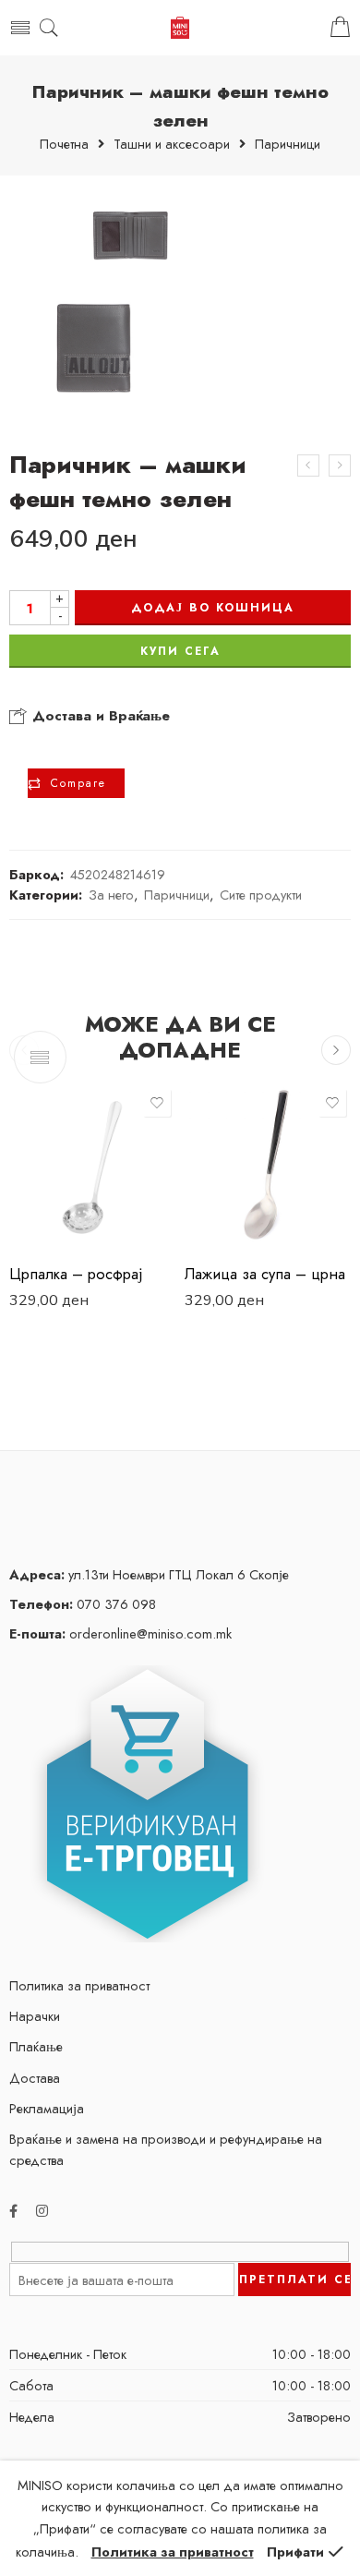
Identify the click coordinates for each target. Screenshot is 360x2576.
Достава (35, 2078)
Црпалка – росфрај (76, 1274)
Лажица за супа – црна (265, 1274)
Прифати (295, 2552)
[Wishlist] (157, 1103)
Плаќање (36, 2046)
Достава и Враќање (99, 716)
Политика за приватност (79, 1985)
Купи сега (180, 651)
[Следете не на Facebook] (13, 2211)
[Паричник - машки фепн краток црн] (340, 466)
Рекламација (47, 2108)
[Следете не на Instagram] (42, 2211)
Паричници (288, 145)
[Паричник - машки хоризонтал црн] (308, 466)
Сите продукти (261, 895)
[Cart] (340, 28)
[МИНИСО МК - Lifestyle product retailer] (180, 28)
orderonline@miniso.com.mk (120, 1633)
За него (111, 895)
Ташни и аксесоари (172, 145)
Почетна (64, 145)
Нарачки (35, 2016)
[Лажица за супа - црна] (268, 1167)
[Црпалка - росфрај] (92, 1167)
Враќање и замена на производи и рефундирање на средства (166, 2149)
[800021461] (92, 303)
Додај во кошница (213, 608)
